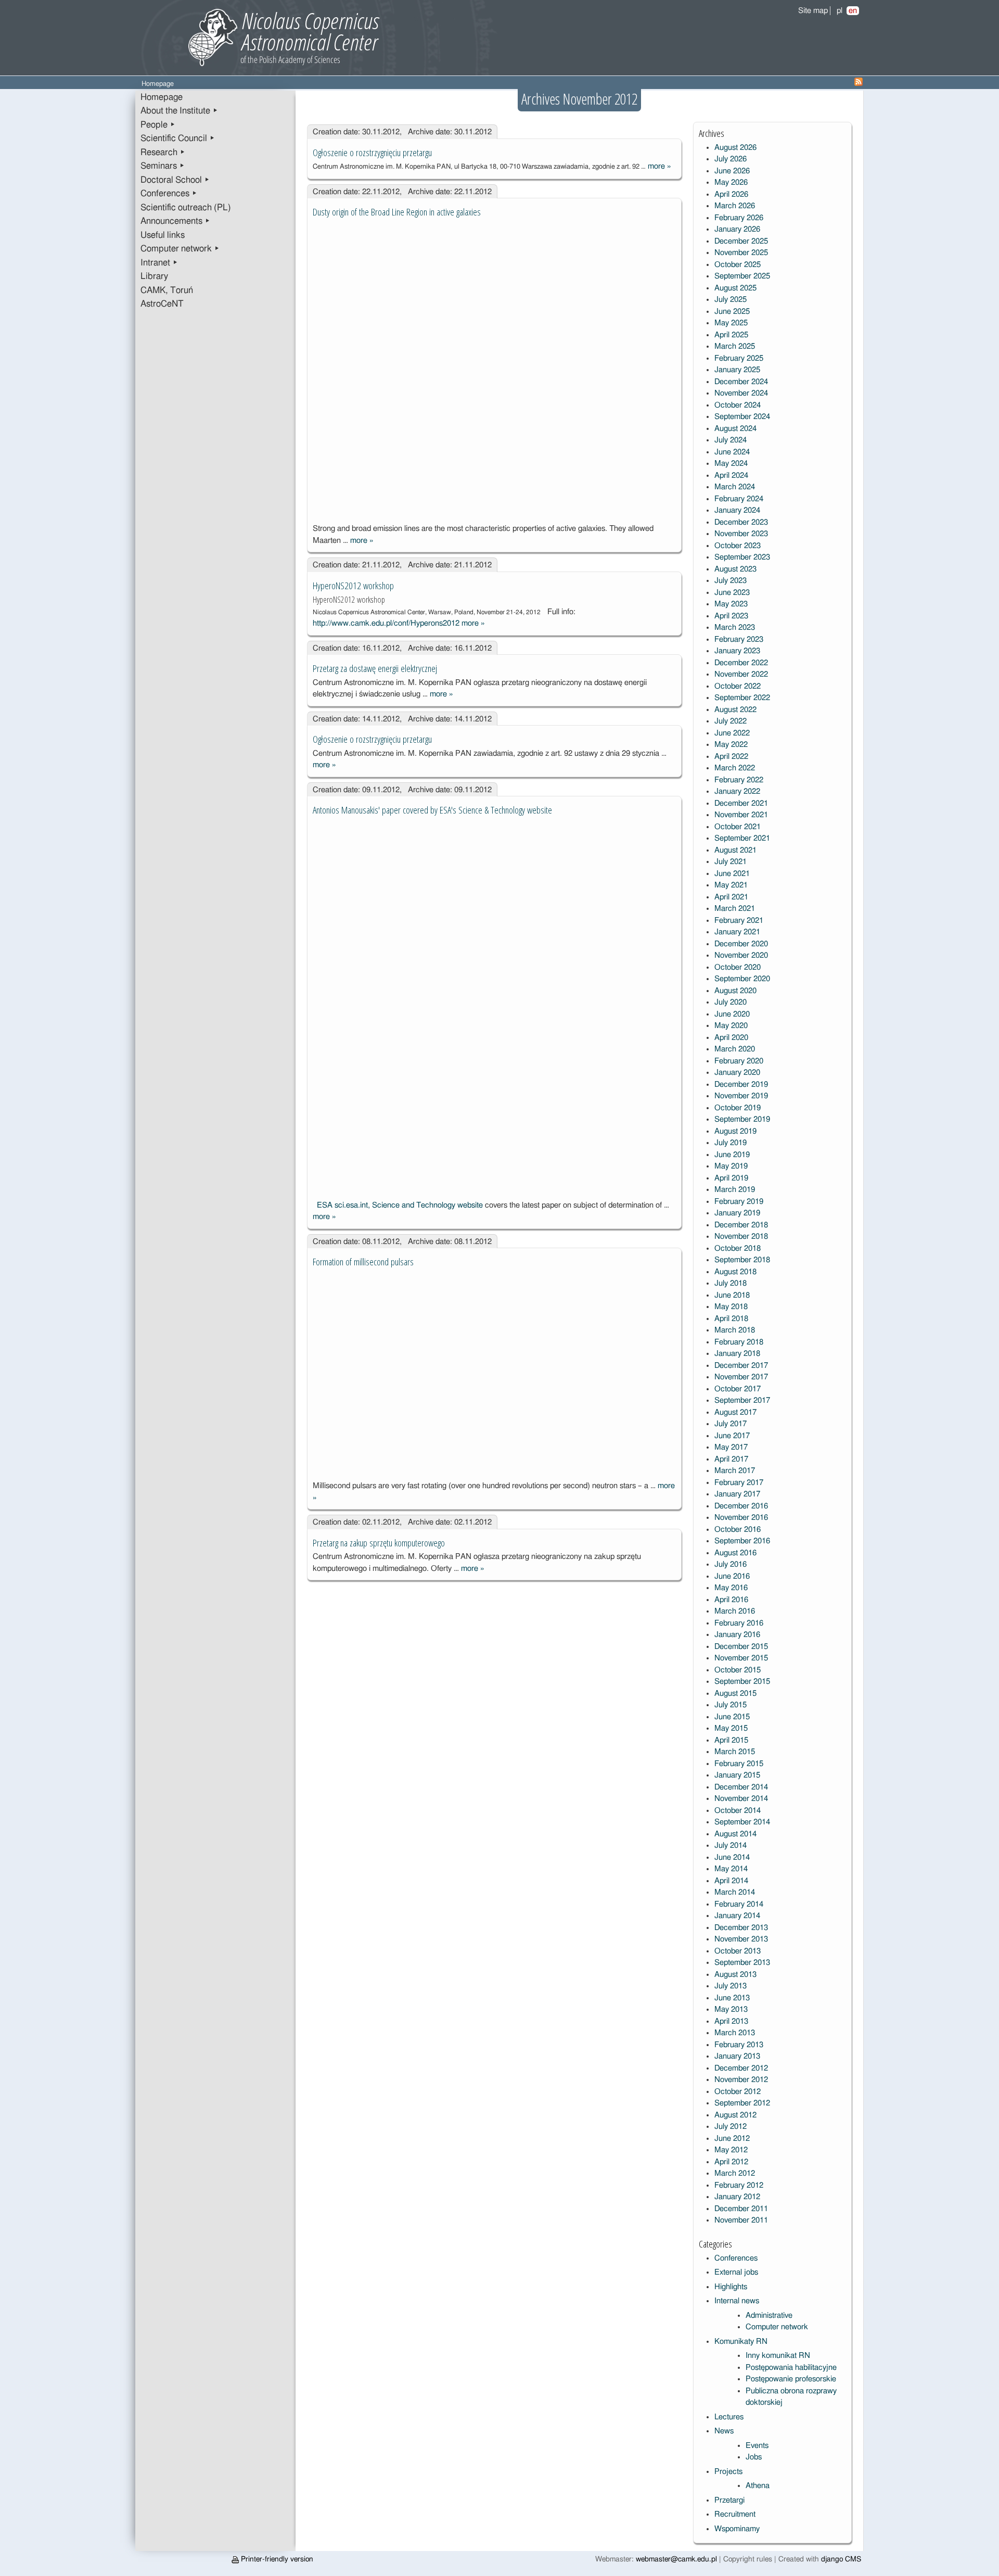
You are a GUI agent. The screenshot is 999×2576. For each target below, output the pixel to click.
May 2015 (731, 1728)
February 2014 (739, 1904)
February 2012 (739, 2185)
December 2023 (741, 522)
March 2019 (735, 1190)
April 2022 (731, 757)
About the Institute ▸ (179, 111)
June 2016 (732, 1576)
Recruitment (735, 2514)
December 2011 (741, 2209)
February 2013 (739, 2045)
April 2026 (731, 194)
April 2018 (731, 1319)
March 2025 (735, 346)
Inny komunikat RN (778, 2356)
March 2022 (735, 768)
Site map (813, 11)
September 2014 (742, 1822)
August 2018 (735, 1272)
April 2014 (731, 1881)
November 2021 (741, 815)
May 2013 (731, 2009)
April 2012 (731, 2162)
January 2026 (737, 229)
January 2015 (737, 1775)
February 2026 (739, 218)
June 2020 (732, 1014)
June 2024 (732, 452)
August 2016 (735, 1553)
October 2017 (738, 1389)
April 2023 (731, 616)
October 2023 (738, 546)
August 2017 (735, 1412)
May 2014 (731, 1869)
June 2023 (732, 593)
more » (659, 166)
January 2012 (737, 2197)
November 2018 (741, 1236)
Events (757, 2446)
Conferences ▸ (169, 194)
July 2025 (731, 300)
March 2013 (735, 2033)
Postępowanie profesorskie (791, 2379)
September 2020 (742, 979)
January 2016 (737, 1635)
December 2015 (741, 1647)
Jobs (754, 2457)
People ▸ (158, 125)
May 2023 (731, 604)
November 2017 (741, 1377)
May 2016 (731, 1588)
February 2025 (739, 358)
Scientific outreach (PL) (186, 208)
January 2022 (737, 791)
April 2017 (731, 1459)
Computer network (777, 2327)
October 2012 (738, 2092)
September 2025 (742, 276)
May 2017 (731, 1447)
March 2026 (735, 206)
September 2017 (742, 1400)
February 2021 (739, 921)
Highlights (731, 2287)
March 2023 (735, 627)
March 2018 (735, 1330)
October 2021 (738, 827)
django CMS (841, 2559)
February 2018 (739, 1342)
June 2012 (732, 2139)
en (853, 11)
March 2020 (735, 1049)
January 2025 (737, 370)
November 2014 (741, 1799)
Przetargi (729, 2500)
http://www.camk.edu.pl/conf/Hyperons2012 (386, 623)
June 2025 (732, 312)
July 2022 (731, 721)
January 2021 (737, 932)
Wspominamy (737, 2529)
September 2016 (742, 1541)
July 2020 (731, 1002)
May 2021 (731, 885)
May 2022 (731, 745)
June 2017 (732, 1436)
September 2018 (742, 1260)
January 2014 (737, 1916)
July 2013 (731, 1986)
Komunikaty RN (741, 2342)
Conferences (736, 2258)
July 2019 (731, 1143)
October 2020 (738, 967)
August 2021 (735, 850)
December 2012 (741, 2068)
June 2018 (732, 1295)
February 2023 (739, 639)
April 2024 (731, 475)
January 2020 (737, 1073)
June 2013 (732, 1998)
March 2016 (735, 1611)
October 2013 (738, 1951)
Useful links (163, 235)
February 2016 (739, 1623)
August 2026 (735, 148)
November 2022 (741, 674)
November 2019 (741, 1096)
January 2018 (737, 1354)
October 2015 (738, 1670)
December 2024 (741, 382)
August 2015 (735, 1693)
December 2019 (741, 1084)
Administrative (769, 2315)
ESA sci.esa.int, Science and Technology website (400, 1205)
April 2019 (731, 1178)
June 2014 (732, 1857)
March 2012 (735, 2173)
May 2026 (731, 182)
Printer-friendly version (276, 2559)
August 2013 (735, 1975)
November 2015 (741, 1658)
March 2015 (735, 1752)
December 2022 (741, 663)
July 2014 (731, 1845)
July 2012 (731, 2127)
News (724, 2431)
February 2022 (739, 780)
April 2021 (731, 897)
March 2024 (735, 487)
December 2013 (741, 1928)
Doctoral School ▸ (175, 180)
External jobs (736, 2272)
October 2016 (738, 1530)
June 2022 (732, 733)
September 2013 (742, 1963)
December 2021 (741, 803)
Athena (758, 2486)
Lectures (729, 2417)
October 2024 (738, 405)
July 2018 (731, 1283)
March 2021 (735, 909)
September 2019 (742, 1119)
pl (840, 11)
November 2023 (741, 534)
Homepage (162, 97)
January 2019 (737, 1213)
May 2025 (731, 323)
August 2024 (735, 429)
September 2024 (742, 417)
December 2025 (741, 241)
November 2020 (741, 955)
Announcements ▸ (175, 221)
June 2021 (732, 874)
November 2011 (741, 2220)
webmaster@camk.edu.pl (676, 2559)
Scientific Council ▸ (178, 138)
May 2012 (731, 2150)
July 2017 (731, 1424)
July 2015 (731, 1705)
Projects (728, 2472)
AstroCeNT (162, 304)
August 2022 (735, 710)
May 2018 (731, 1307)
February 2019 (739, 1202)
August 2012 (735, 2115)
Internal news (737, 2301)
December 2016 (741, 1506)
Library (154, 276)
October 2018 (738, 1248)
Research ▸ (163, 153)
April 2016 (731, 1600)
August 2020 (735, 991)
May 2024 (731, 464)
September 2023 (742, 557)
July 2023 (731, 581)
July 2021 (731, 862)
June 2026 (732, 171)
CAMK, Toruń (167, 290)
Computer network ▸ (180, 249)
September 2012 (742, 2103)
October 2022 (738, 686)
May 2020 (731, 1026)
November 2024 (741, 393)
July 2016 (731, 1564)
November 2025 (741, 253)
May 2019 (731, 1166)
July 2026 (731, 159)
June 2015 (732, 1717)
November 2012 (741, 2080)
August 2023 (735, 569)
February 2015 (739, 1764)
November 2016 (741, 1518)
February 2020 (739, 1061)
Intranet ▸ (159, 263)
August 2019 (735, 1131)
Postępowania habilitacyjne (791, 2368)
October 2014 (738, 1811)
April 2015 (731, 1740)
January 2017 (737, 1494)
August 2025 (735, 288)
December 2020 (741, 944)
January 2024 (737, 510)
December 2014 (741, 1787)
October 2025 (738, 265)
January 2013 (737, 2056)
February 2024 (739, 499)
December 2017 (741, 1366)
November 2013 (741, 1939)
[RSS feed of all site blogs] (859, 84)
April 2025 (731, 335)
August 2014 (735, 1834)
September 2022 (742, 698)
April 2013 (731, 2021)
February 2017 (739, 1483)
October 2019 (738, 1108)
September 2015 (742, 1682)
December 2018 (741, 1225)
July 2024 (731, 440)
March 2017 (735, 1471)
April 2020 (731, 1038)
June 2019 (732, 1155)
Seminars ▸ (163, 166)
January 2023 (737, 651)
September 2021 (742, 838)
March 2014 (735, 1892)
